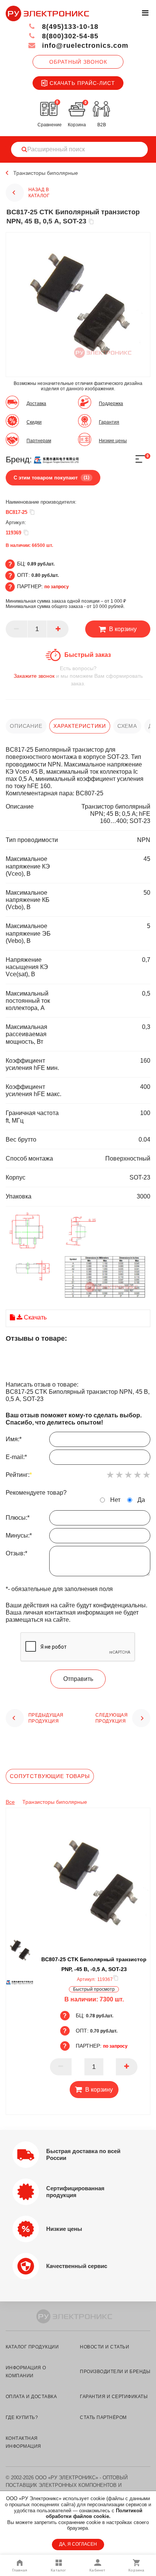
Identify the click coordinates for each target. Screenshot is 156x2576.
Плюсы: (18, 1518)
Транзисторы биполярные (46, 173)
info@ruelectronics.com (84, 46)
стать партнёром (103, 2417)
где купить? (22, 2417)
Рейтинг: (19, 1475)
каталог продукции (32, 2347)
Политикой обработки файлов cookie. (94, 2514)
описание (26, 726)
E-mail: (16, 1457)
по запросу (57, 587)
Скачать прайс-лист (82, 83)
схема (127, 726)
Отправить (78, 1679)
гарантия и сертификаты (114, 2397)
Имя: (14, 1439)
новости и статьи (105, 2347)
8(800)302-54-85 (69, 36)
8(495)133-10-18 (69, 27)
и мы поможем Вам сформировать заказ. (78, 676)
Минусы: (19, 1535)
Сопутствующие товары (50, 1776)
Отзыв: (16, 1553)
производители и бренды (115, 2372)
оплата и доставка (31, 2397)
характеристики (80, 726)
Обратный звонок (78, 62)
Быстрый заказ (88, 655)
